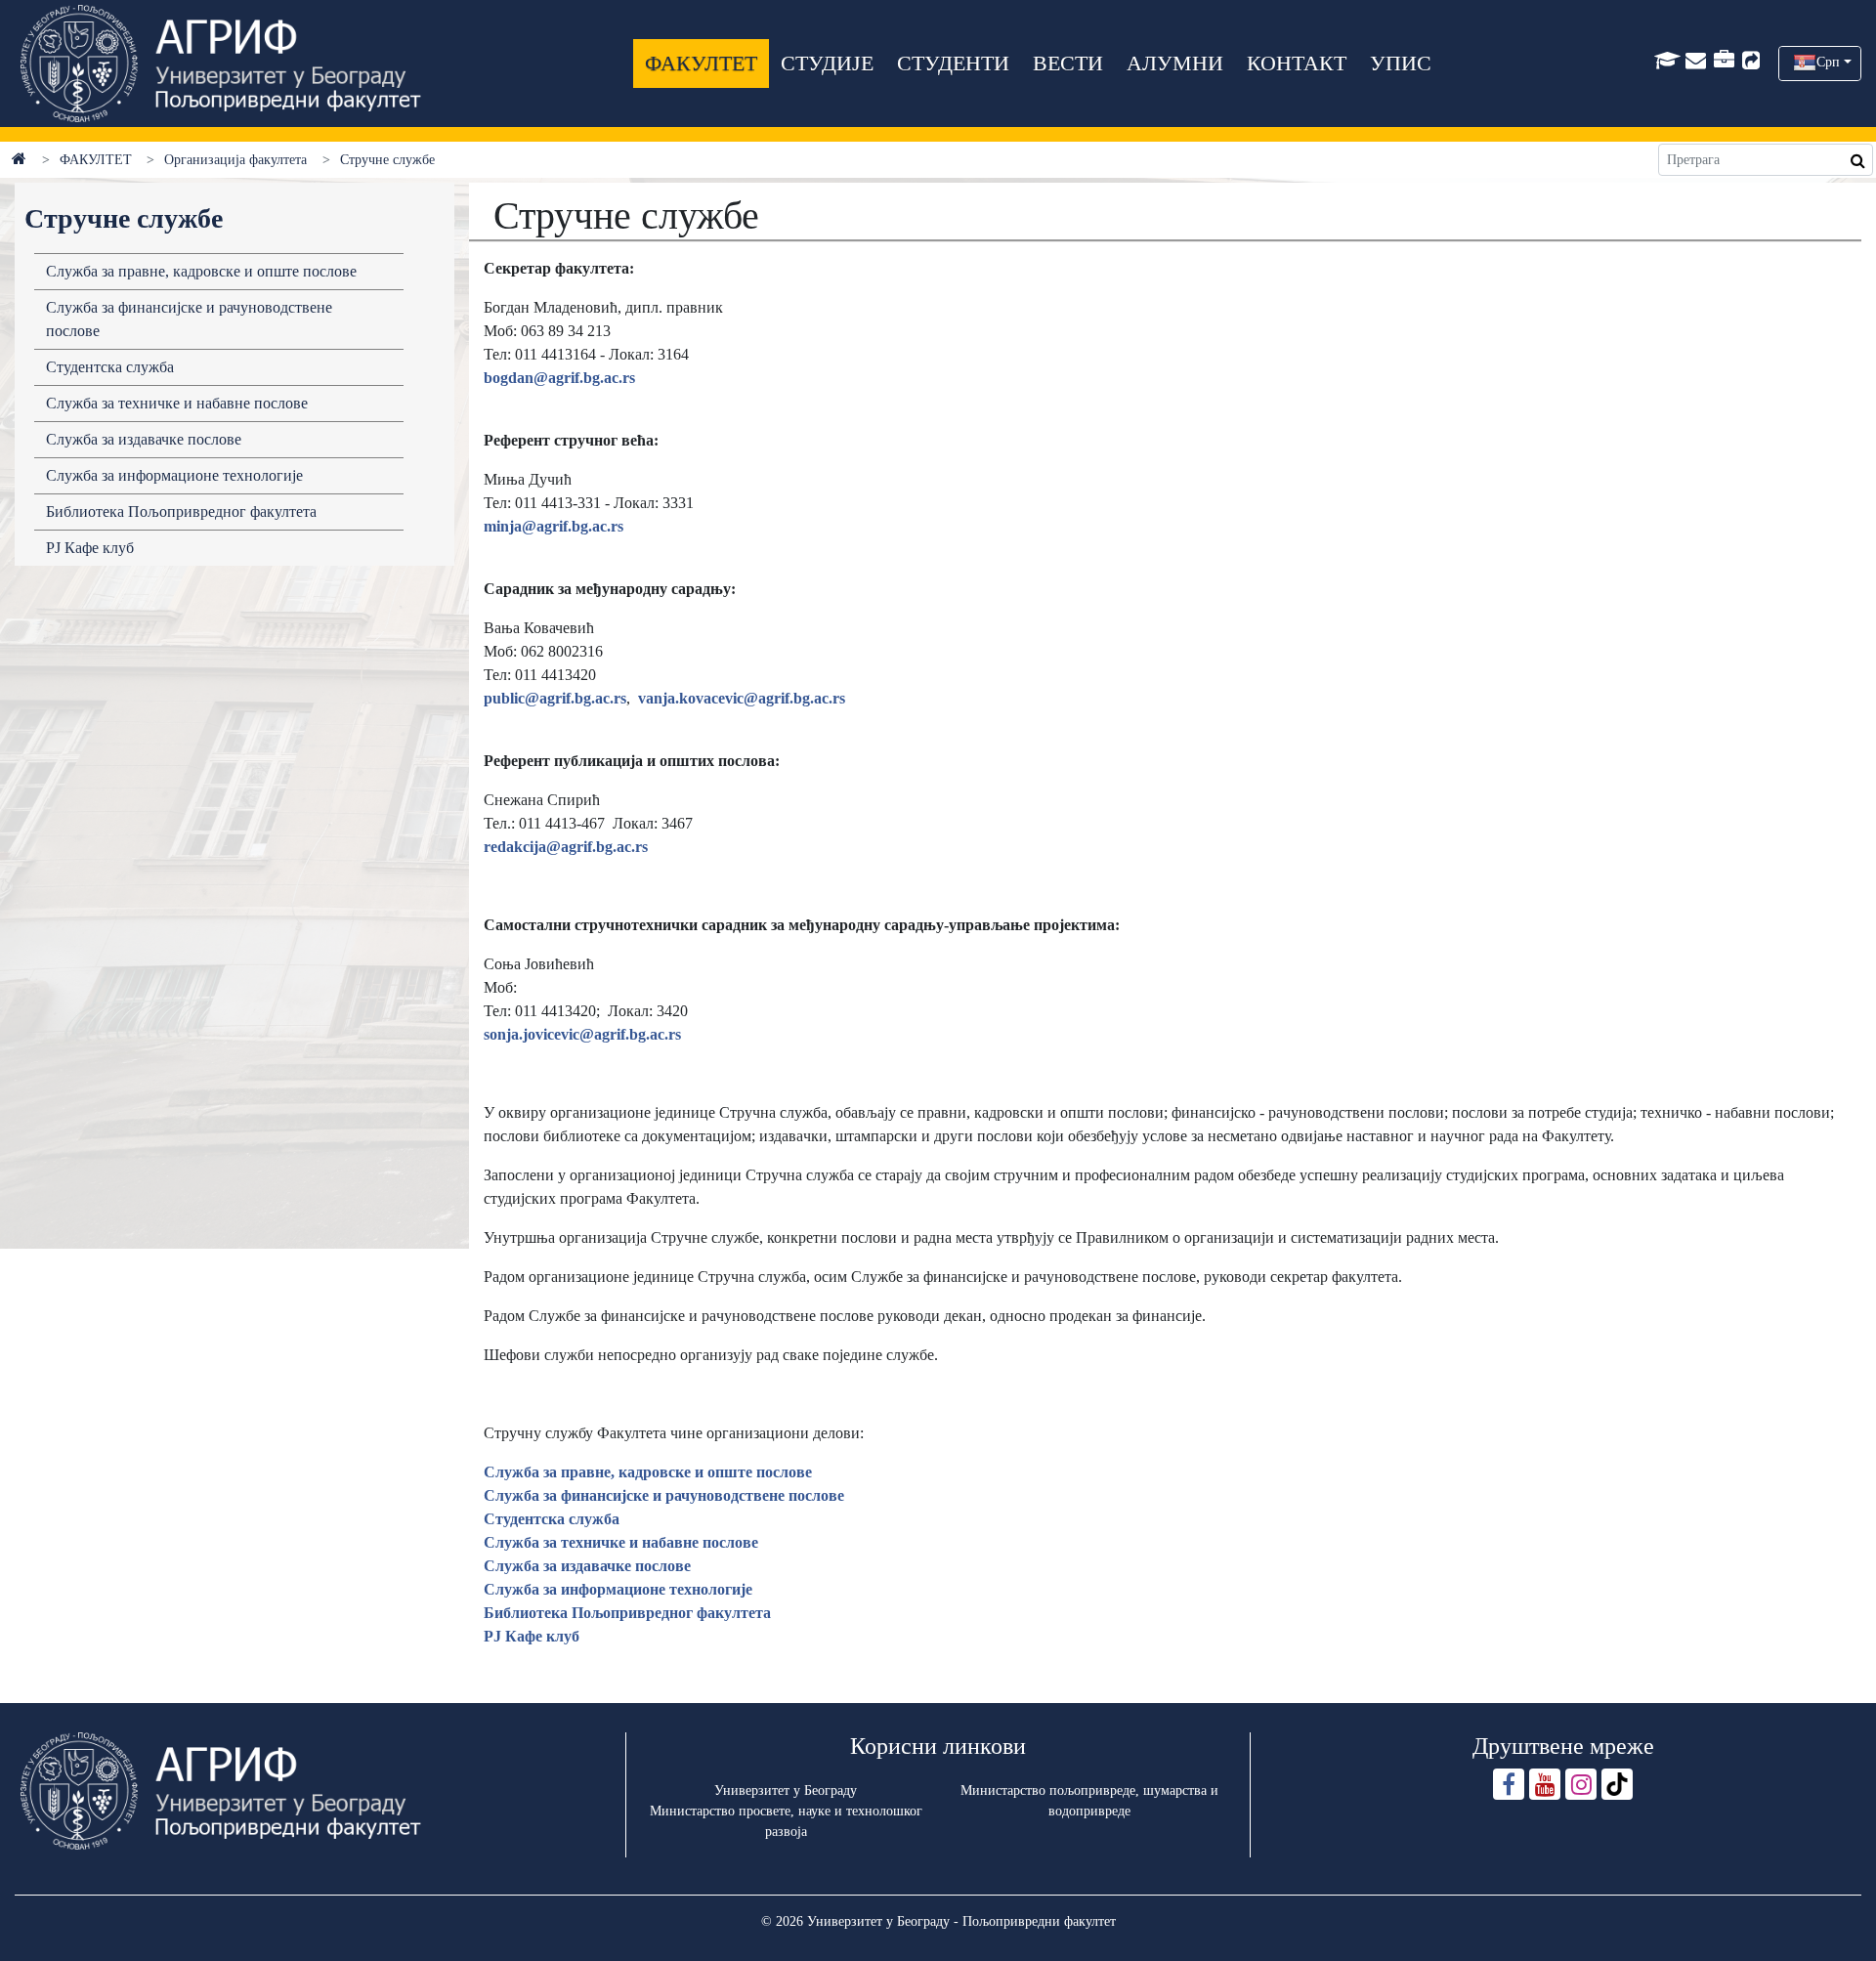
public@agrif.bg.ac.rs (555, 698)
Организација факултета (235, 160)
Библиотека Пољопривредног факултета (181, 512)
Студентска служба (110, 367)
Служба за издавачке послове (144, 439)
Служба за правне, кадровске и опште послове (201, 271)
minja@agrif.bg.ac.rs (554, 526)
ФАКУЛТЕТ (701, 63)
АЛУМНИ (1175, 63)
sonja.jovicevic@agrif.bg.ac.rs (582, 1034)
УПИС (1401, 63)
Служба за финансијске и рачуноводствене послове (189, 319)
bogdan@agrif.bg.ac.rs (559, 378)
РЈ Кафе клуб (90, 548)
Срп (1828, 62)
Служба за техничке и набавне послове (177, 403)
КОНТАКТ (1297, 63)
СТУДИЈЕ (827, 63)
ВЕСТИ (1068, 63)
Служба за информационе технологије (174, 475)
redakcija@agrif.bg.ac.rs (566, 847)
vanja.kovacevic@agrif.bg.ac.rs (742, 698)
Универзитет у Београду (786, 1790)
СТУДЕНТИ (953, 63)
